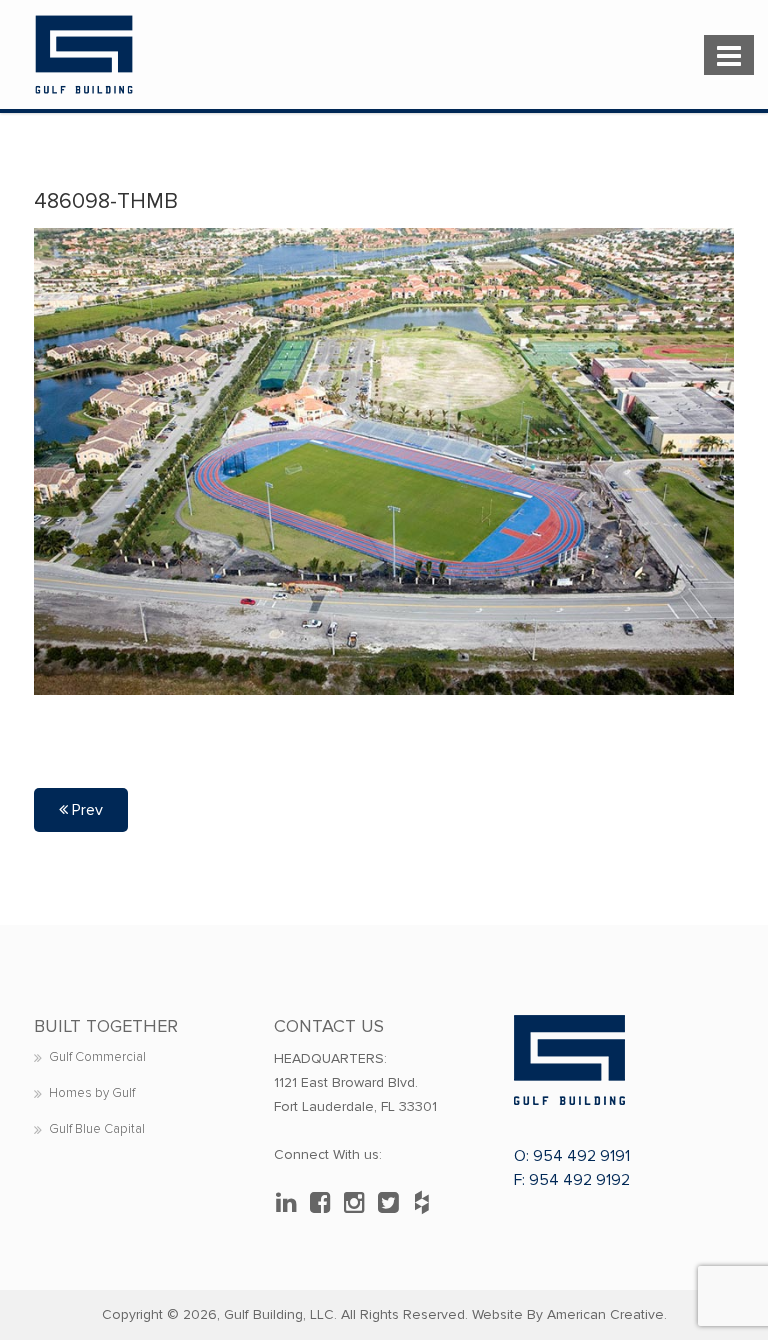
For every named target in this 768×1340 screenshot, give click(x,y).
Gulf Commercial (97, 1057)
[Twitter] (393, 1203)
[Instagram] (359, 1203)
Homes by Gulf (92, 1093)
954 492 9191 (581, 1156)
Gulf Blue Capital (97, 1129)
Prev (85, 810)
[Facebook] (325, 1203)
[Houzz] (427, 1203)
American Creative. (607, 1314)
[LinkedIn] (291, 1203)
